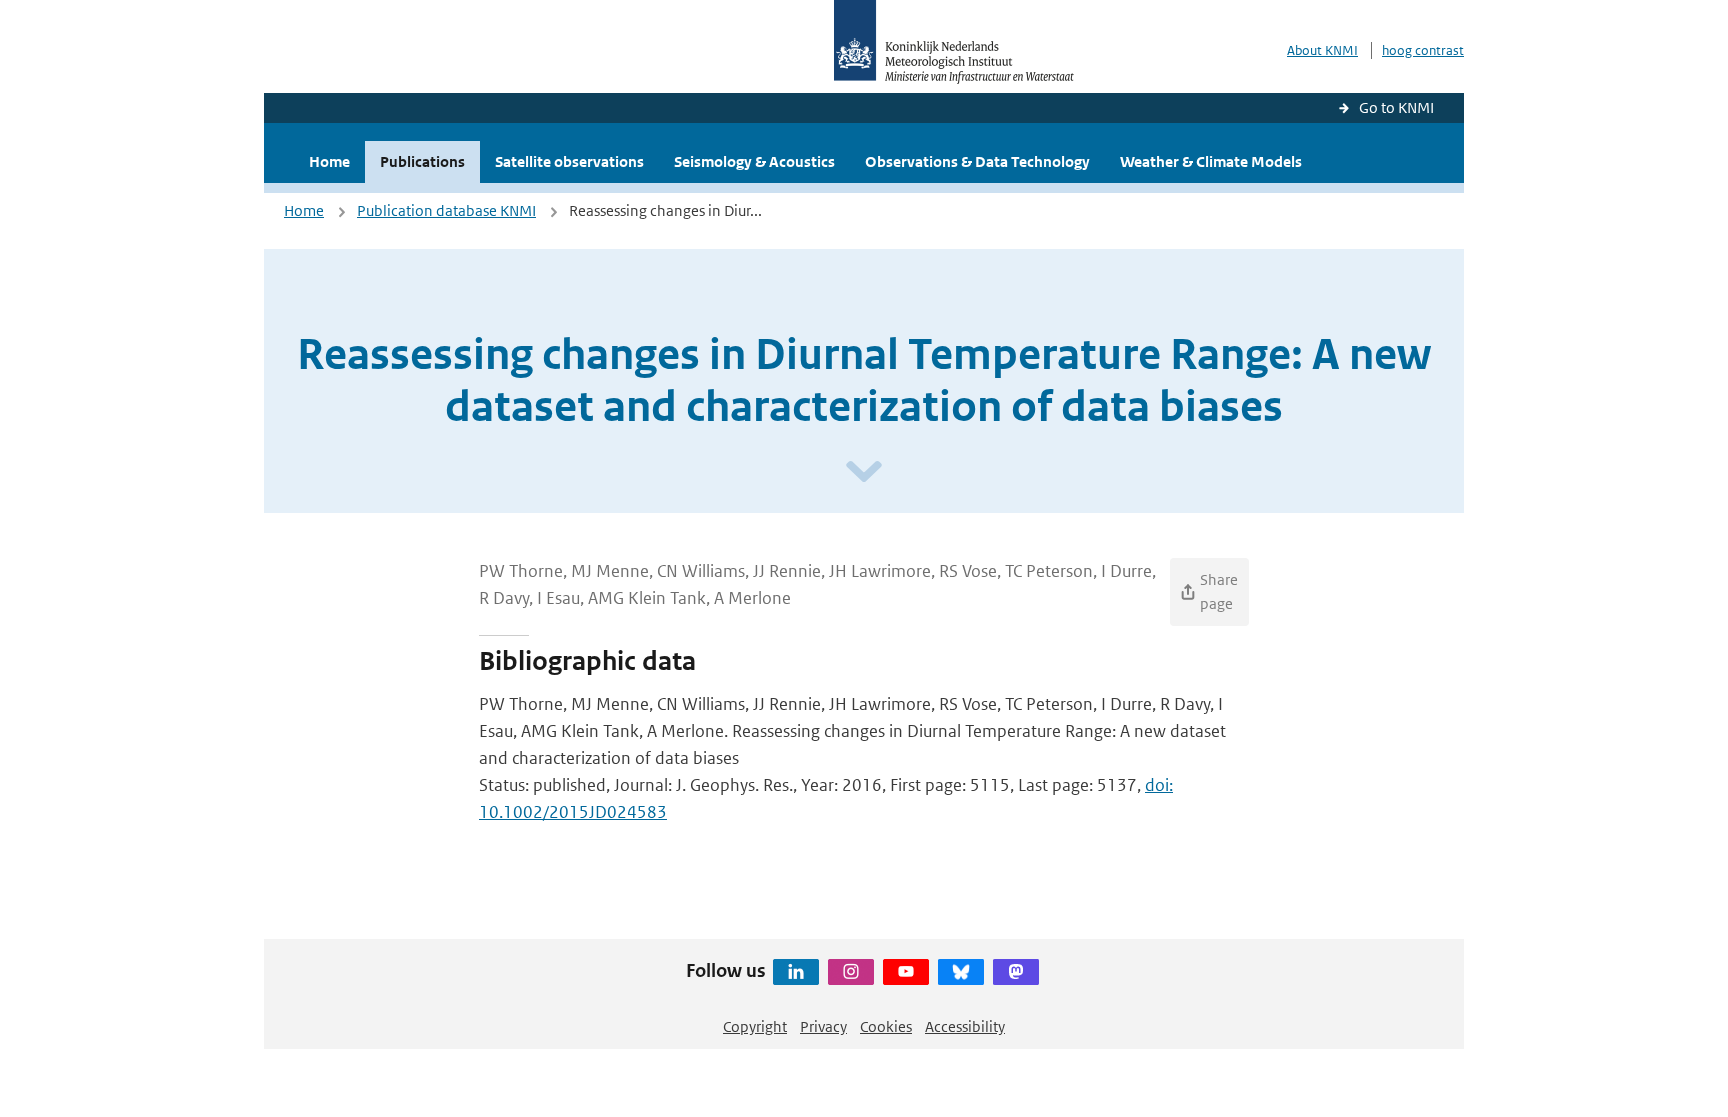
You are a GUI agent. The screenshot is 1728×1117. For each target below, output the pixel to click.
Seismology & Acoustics (754, 161)
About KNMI (1322, 50)
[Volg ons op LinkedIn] (796, 972)
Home (329, 161)
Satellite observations (569, 161)
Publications (422, 161)
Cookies (886, 1026)
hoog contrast (1423, 50)
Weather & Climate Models (1211, 161)
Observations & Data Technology (977, 161)
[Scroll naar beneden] (864, 472)
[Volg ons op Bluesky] (961, 972)
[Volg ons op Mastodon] (1016, 972)
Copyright (755, 1026)
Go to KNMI (1396, 107)
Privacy (823, 1026)
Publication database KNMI (446, 210)
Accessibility (965, 1026)
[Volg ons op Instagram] (851, 972)
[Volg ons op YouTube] (906, 972)
